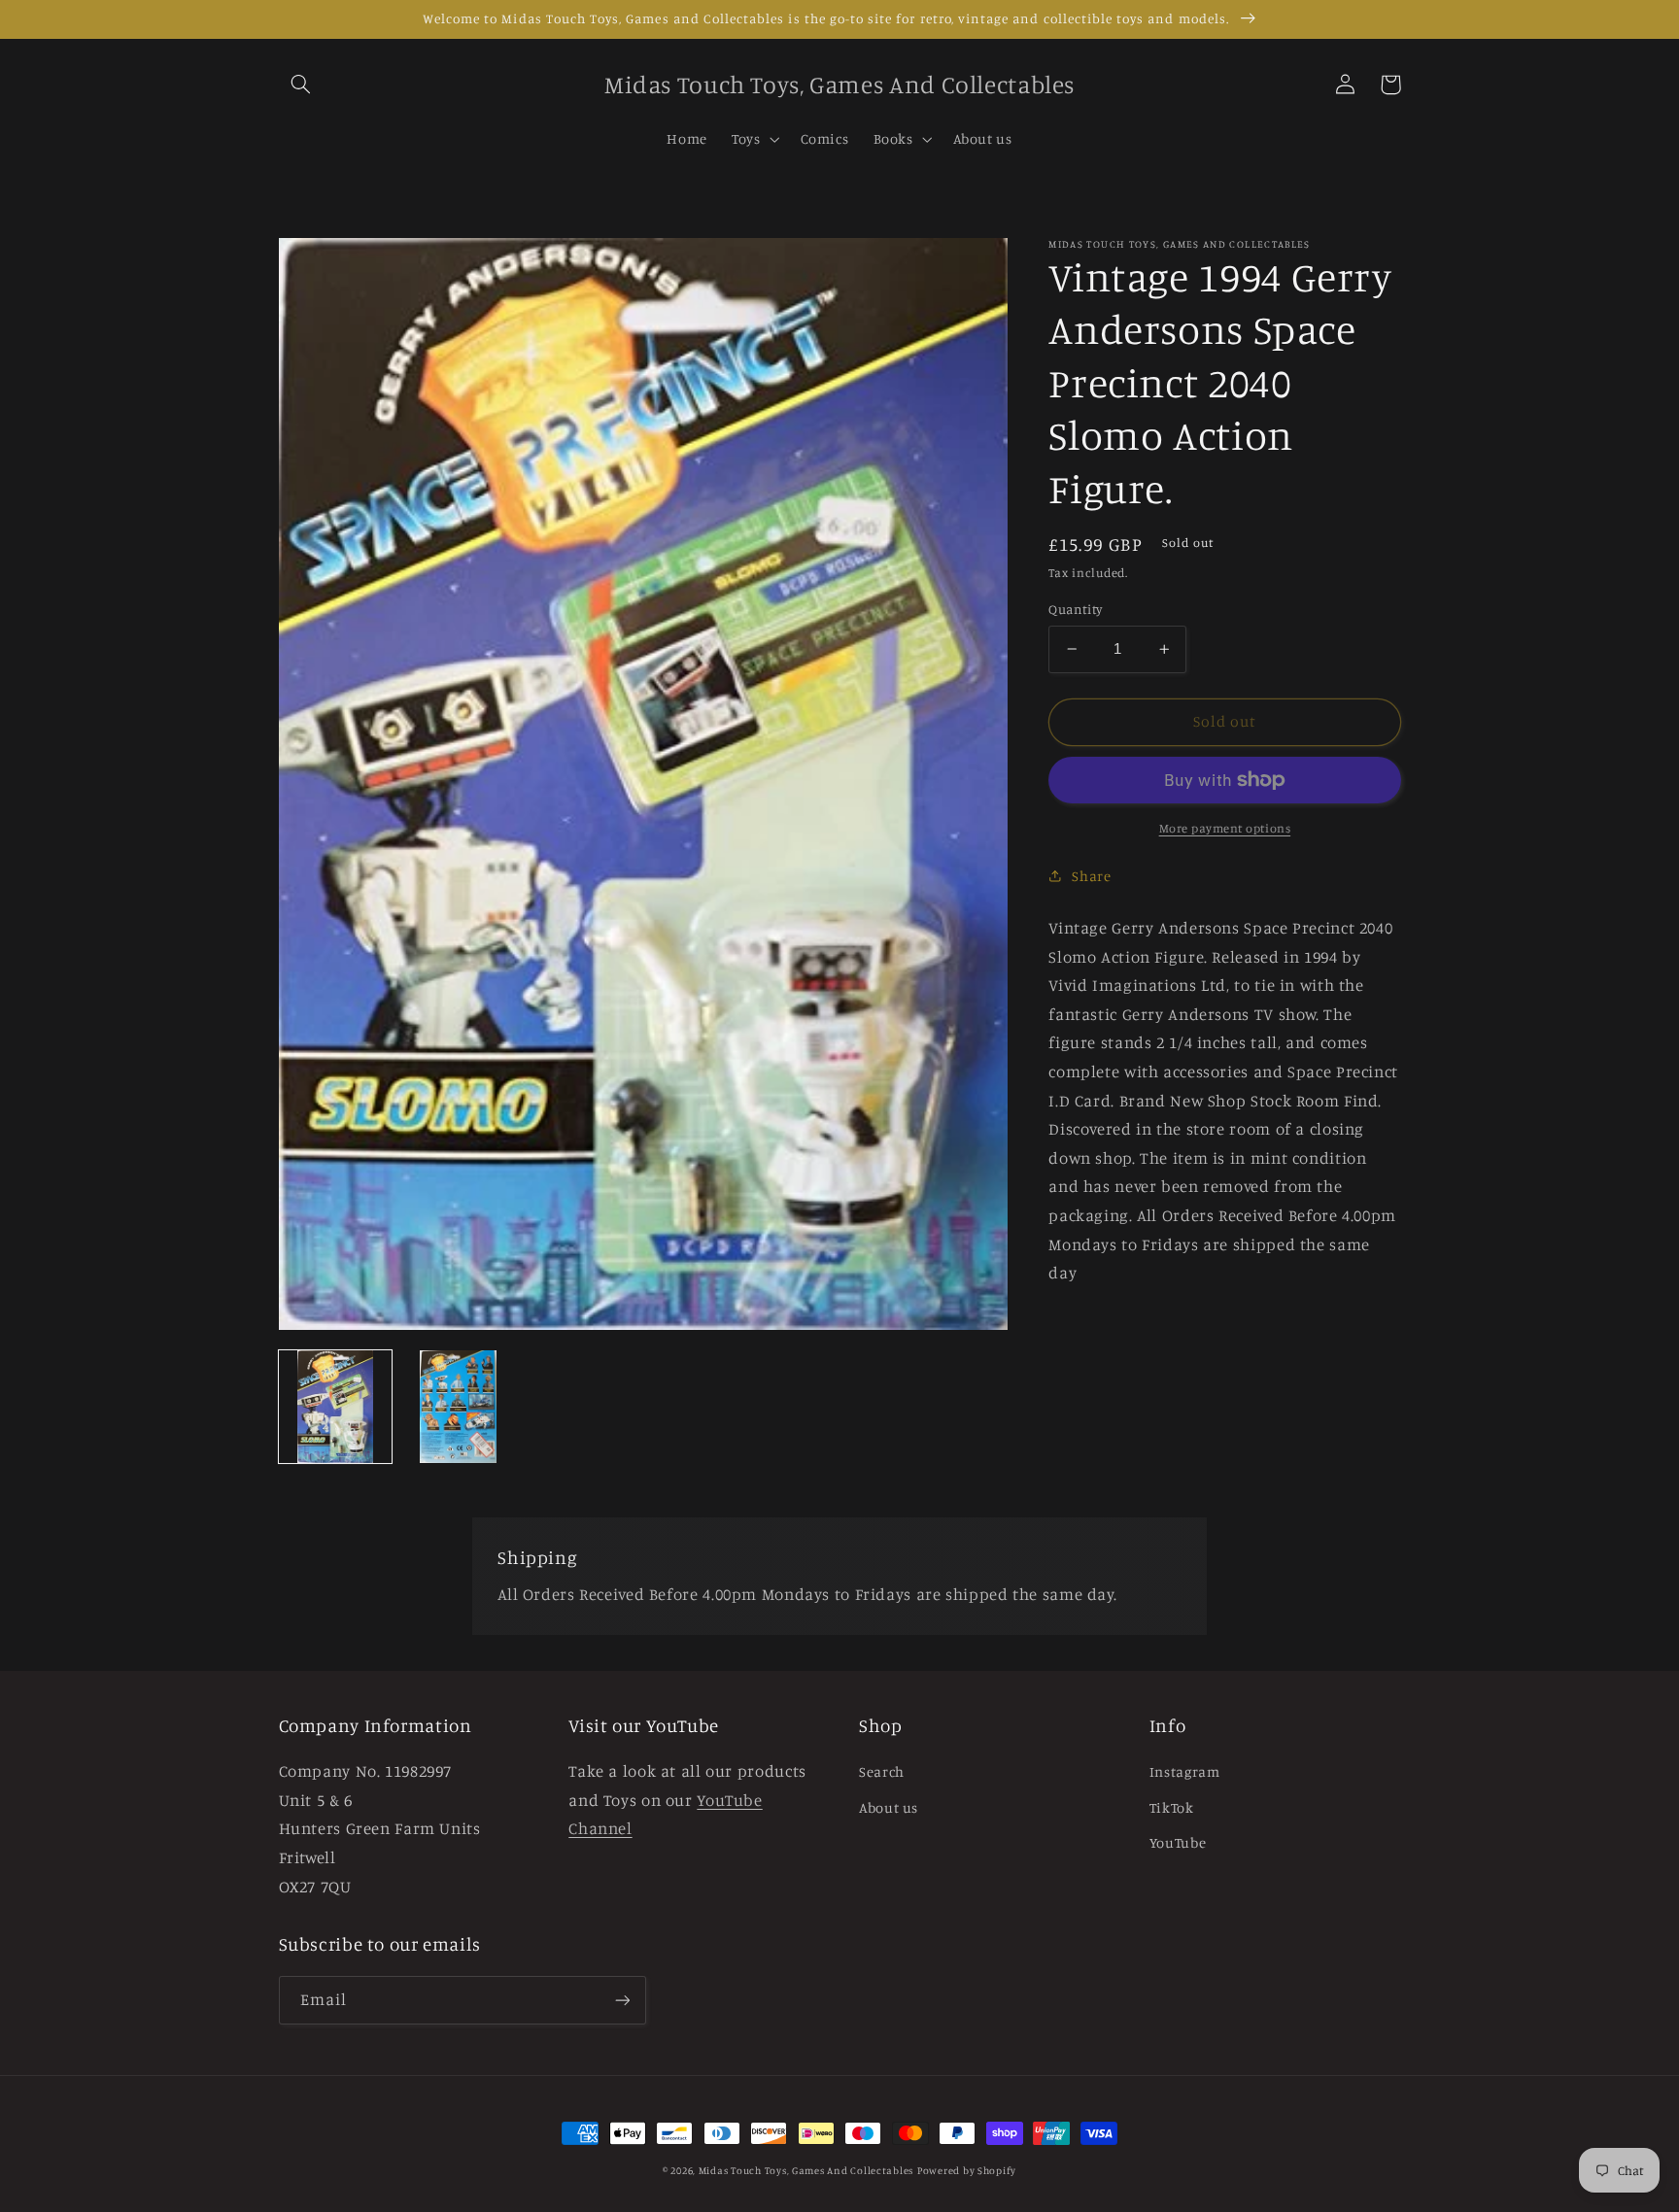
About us (889, 1807)
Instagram (1185, 1771)
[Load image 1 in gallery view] (335, 1407)
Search (882, 1771)
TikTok (1172, 1807)
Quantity (1075, 609)
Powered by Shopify (967, 2170)
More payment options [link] (1225, 828)
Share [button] (1091, 876)
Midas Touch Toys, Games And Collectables (806, 2170)
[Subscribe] (622, 2000)
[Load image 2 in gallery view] (458, 1407)
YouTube (1178, 1842)
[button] (301, 85)
